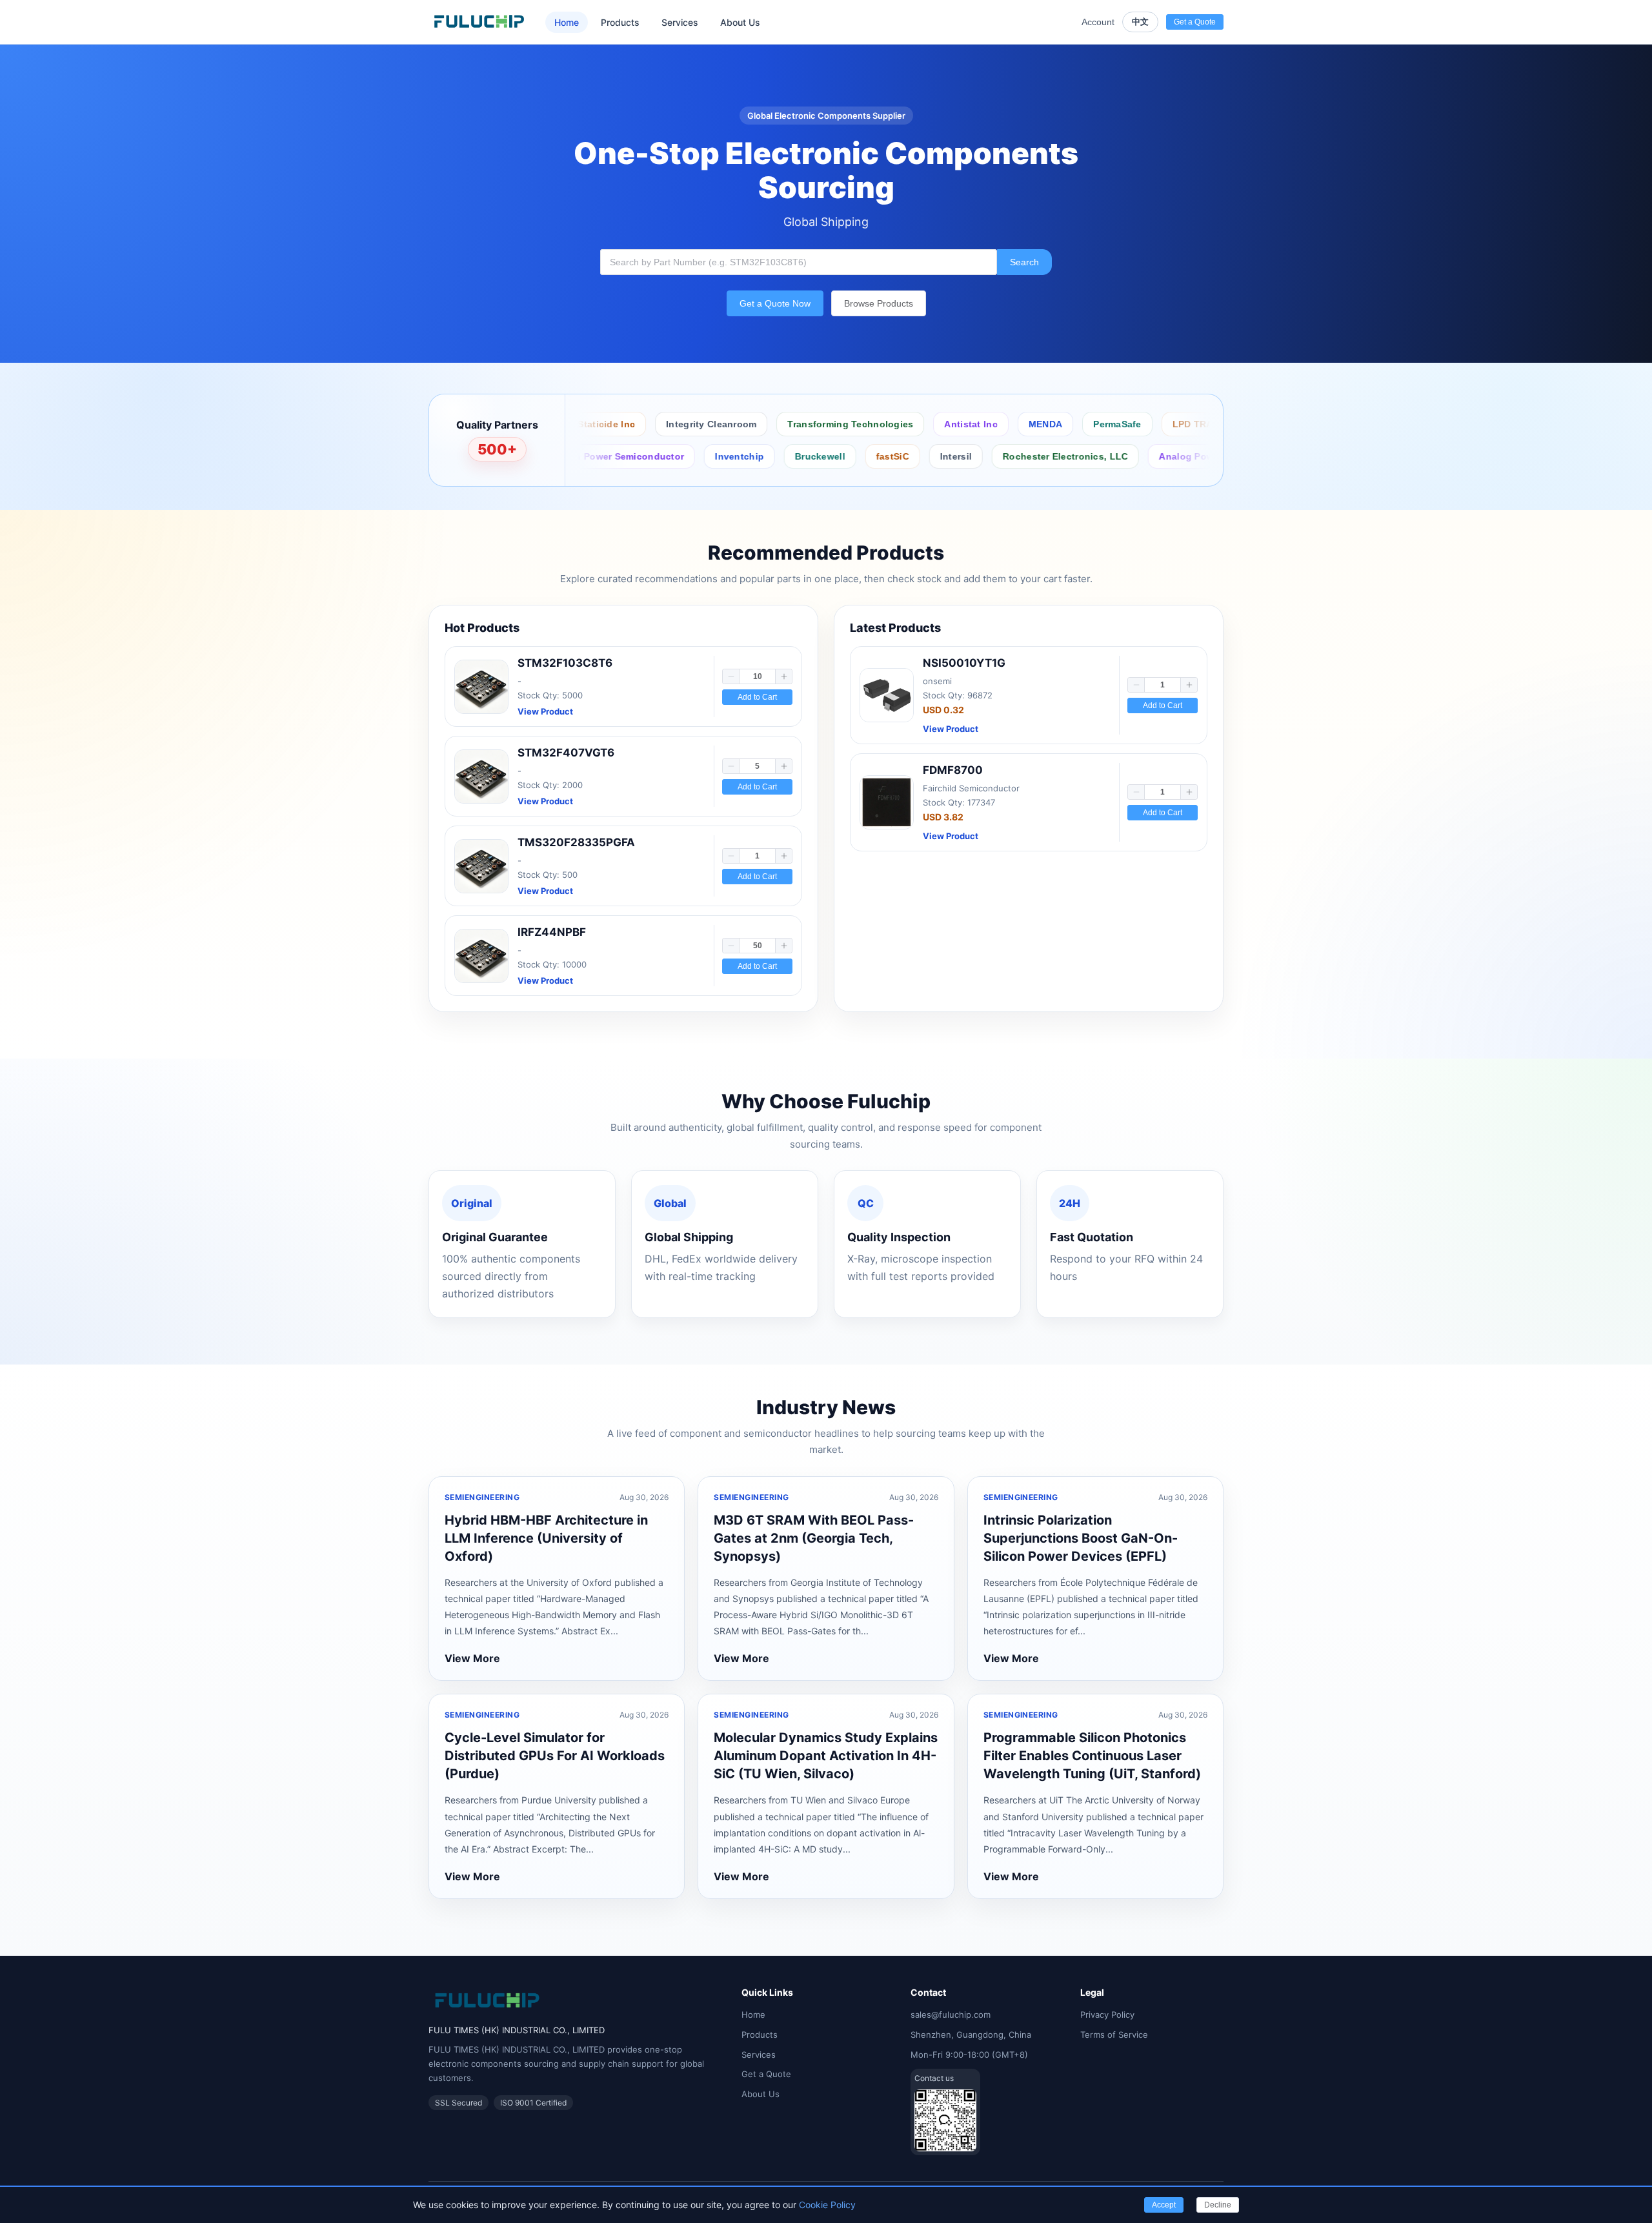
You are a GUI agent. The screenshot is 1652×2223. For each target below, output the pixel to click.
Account (1098, 22)
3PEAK (1190, 456)
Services (680, 22)
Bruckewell (722, 456)
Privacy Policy (1107, 2015)
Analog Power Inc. (1103, 456)
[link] (623, 686)
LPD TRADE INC (1129, 424)
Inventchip (641, 456)
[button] (731, 676)
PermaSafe (1039, 424)
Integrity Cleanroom (632, 424)
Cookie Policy (827, 2205)
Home (567, 22)
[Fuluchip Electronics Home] (479, 22)
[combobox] (799, 262)
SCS (1206, 424)
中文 (1140, 22)
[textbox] (799, 262)
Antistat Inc (892, 424)
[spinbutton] (757, 676)
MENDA (966, 424)
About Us (740, 22)
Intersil (858, 456)
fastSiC (795, 456)
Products (620, 22)
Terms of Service (1114, 2035)
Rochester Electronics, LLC (967, 456)
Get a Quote (766, 2074)
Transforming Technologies (771, 424)
